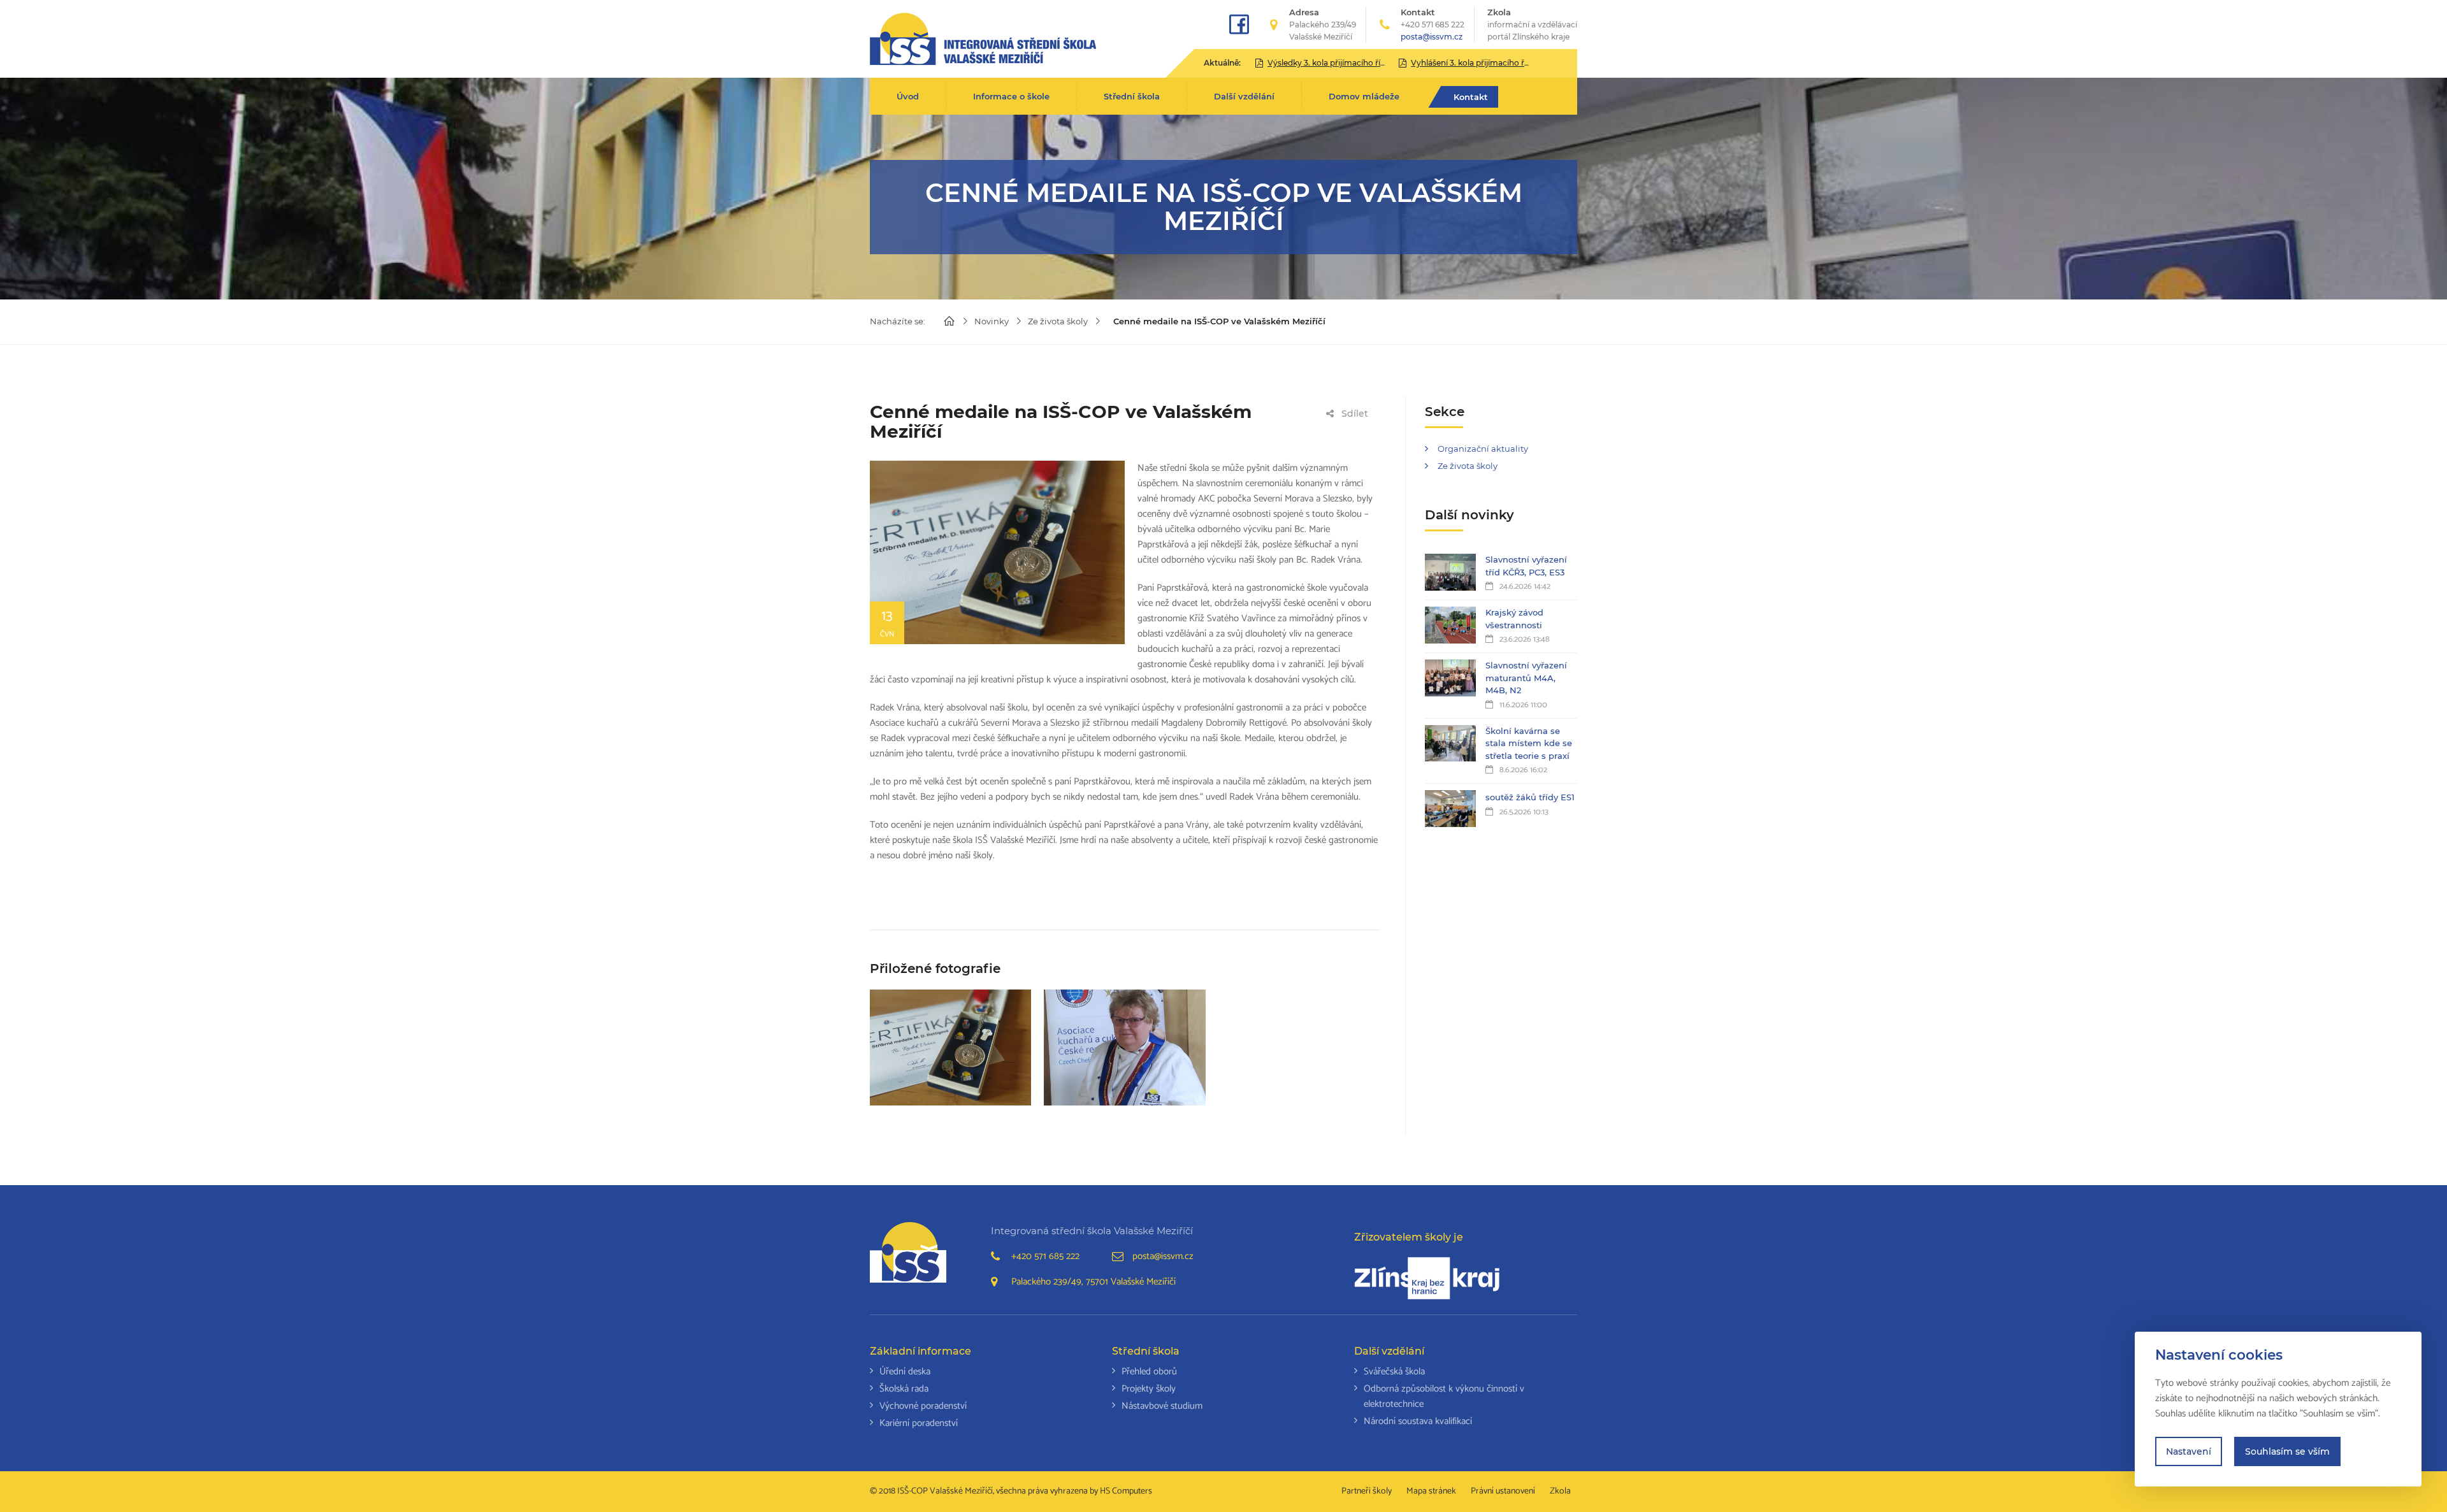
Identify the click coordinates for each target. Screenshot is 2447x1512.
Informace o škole (1011, 96)
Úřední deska (905, 1372)
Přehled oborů (1149, 1372)
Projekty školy (1149, 1389)
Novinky (992, 321)
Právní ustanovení (1503, 1491)
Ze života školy (1058, 321)
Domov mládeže (1364, 96)
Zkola (1532, 24)
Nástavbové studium (1162, 1406)
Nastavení (2189, 1451)
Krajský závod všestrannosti (1514, 619)
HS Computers (1126, 1491)
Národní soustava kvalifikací (1418, 1421)
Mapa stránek (1431, 1491)
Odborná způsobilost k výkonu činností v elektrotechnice (1444, 1396)
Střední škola (1132, 96)
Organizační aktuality (1483, 449)
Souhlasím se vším (2287, 1451)
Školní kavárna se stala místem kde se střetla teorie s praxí (1529, 743)
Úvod (908, 96)
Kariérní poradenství (919, 1423)
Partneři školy (1367, 1491)
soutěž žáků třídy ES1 (1530, 797)
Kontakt (1471, 97)
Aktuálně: (1222, 63)
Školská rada (904, 1389)
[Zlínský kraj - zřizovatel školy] (1427, 1278)
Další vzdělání (1244, 96)
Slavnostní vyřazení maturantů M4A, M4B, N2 (1526, 678)
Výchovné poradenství (923, 1406)
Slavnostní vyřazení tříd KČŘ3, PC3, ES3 (1526, 566)
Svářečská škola (1394, 1372)
